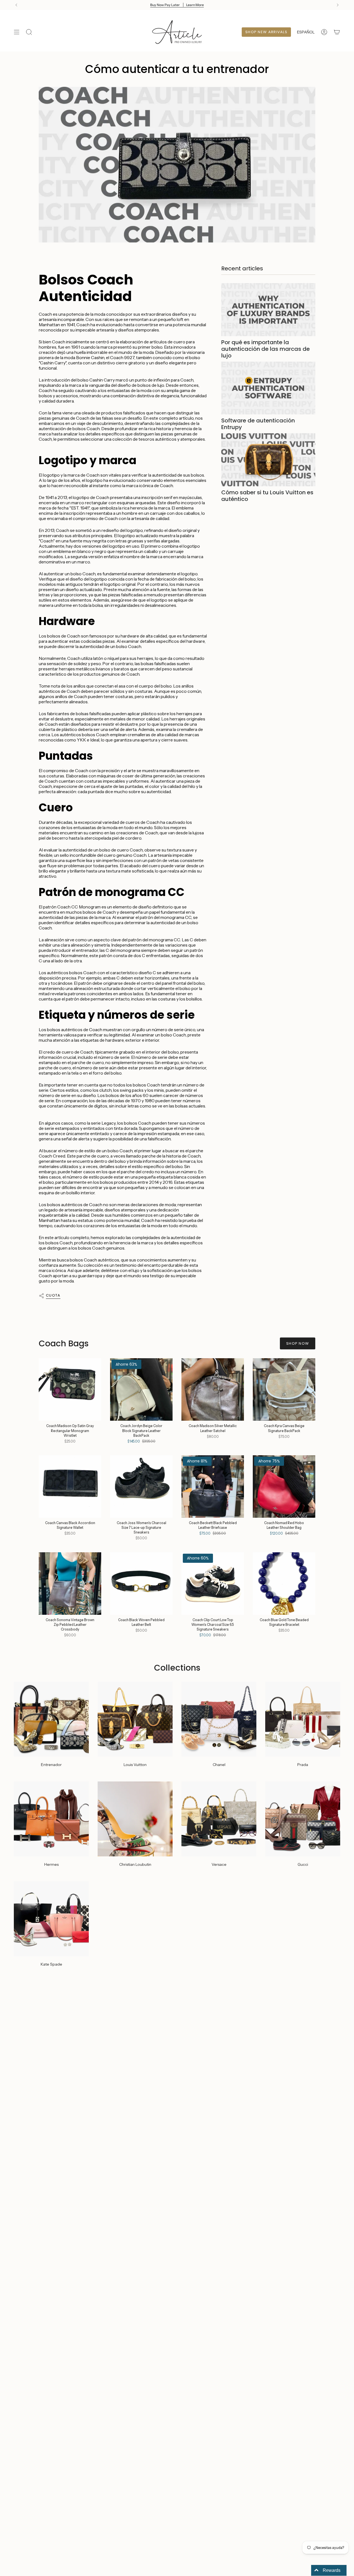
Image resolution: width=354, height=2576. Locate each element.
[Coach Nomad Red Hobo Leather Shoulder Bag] (284, 1486)
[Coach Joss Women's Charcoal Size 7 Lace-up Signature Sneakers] (141, 1486)
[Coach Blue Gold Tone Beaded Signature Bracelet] (284, 1584)
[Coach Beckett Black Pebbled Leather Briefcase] (213, 1486)
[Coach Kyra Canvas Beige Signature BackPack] (284, 1389)
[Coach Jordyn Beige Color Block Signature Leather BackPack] (141, 1389)
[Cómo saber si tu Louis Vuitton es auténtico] (268, 460)
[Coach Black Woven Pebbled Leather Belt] (141, 1584)
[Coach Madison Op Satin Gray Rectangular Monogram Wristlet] (70, 1389)
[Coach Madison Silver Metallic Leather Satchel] (213, 1389)
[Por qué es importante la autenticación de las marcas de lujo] (268, 310)
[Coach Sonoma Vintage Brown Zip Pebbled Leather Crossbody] (70, 1584)
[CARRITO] (337, 32)
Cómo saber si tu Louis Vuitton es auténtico (267, 496)
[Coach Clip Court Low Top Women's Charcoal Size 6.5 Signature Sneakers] (213, 1584)
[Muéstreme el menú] (17, 32)
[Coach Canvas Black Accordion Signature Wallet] (70, 1486)
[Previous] (16, 5)
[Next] (338, 5)
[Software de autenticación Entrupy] (268, 388)
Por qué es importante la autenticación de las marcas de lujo (265, 349)
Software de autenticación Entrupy (258, 424)
